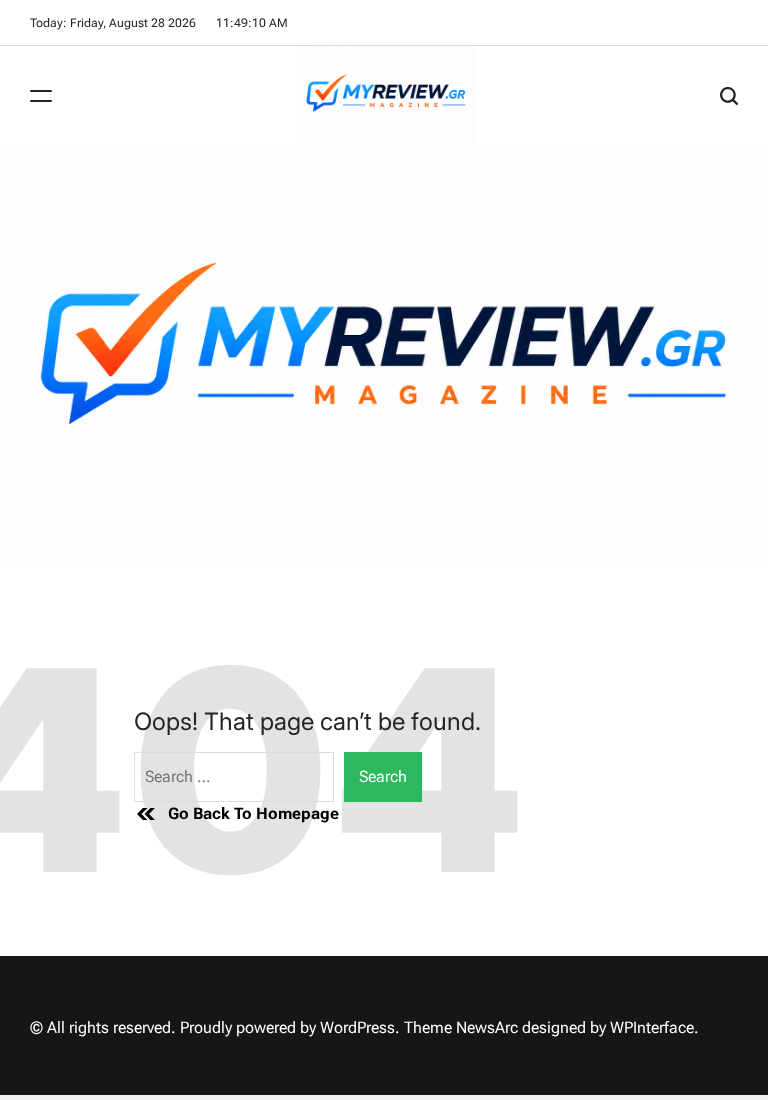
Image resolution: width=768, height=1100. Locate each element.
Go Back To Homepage (253, 813)
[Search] (729, 96)
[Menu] (41, 96)
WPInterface (652, 1027)
